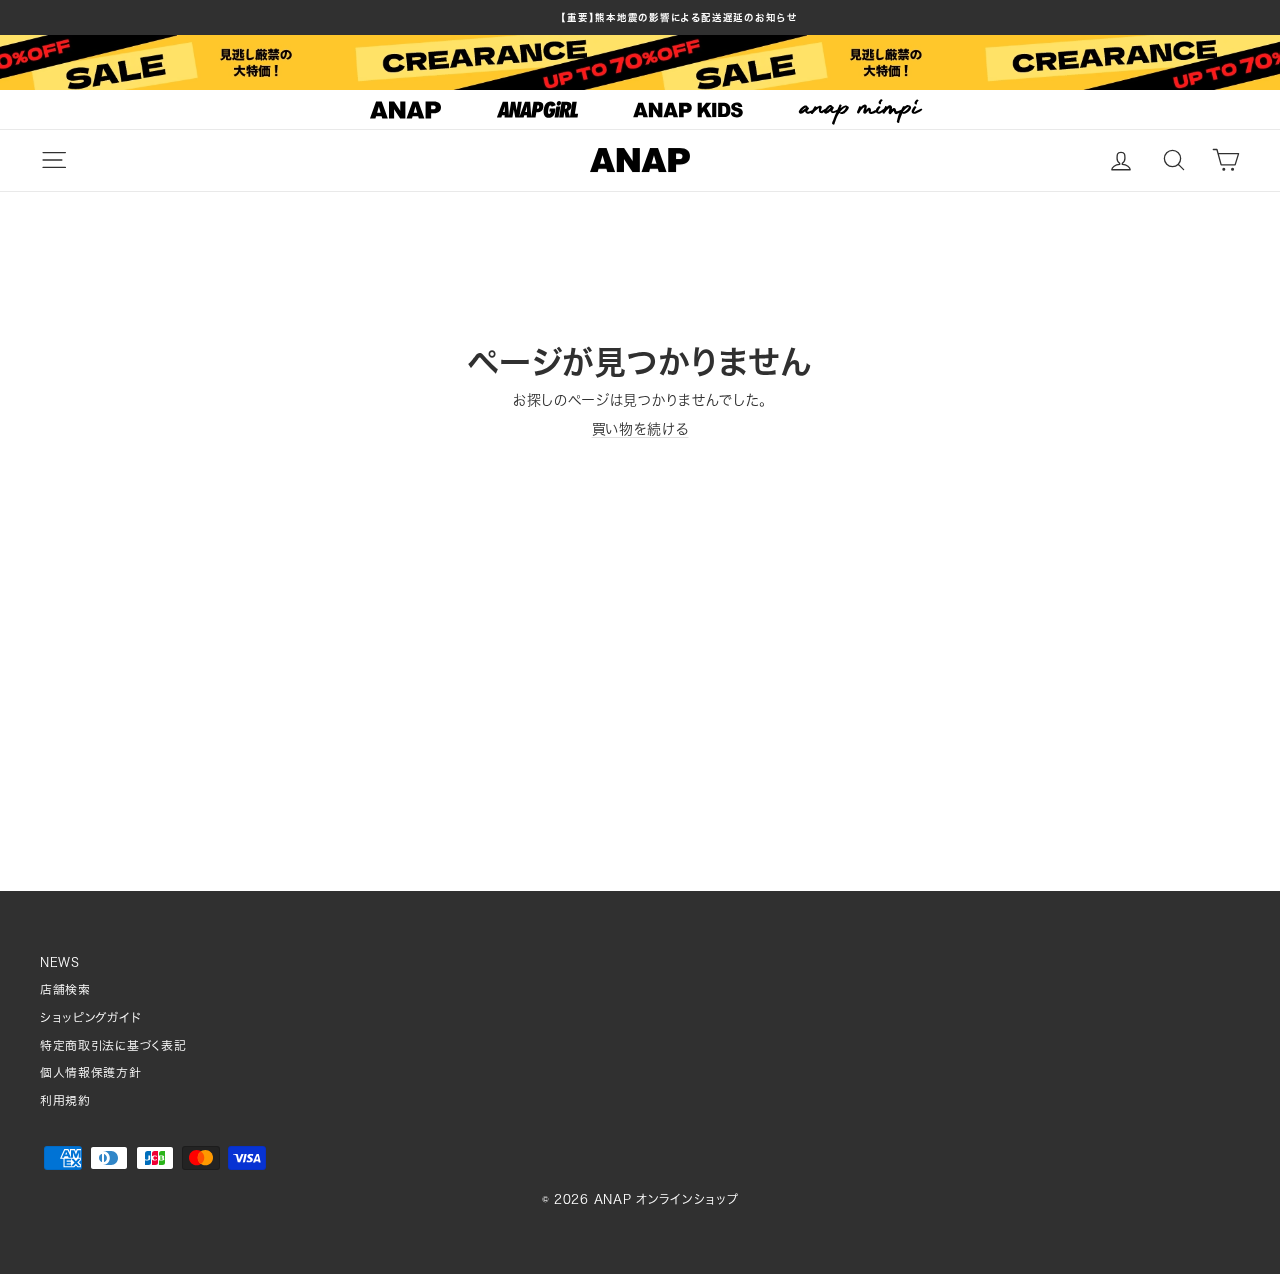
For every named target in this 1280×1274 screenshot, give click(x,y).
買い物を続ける (640, 429)
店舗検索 (65, 989)
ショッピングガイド (90, 1017)
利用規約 (65, 1100)
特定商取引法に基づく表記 (113, 1045)
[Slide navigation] (640, 110)
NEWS (60, 962)
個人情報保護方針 (91, 1072)
